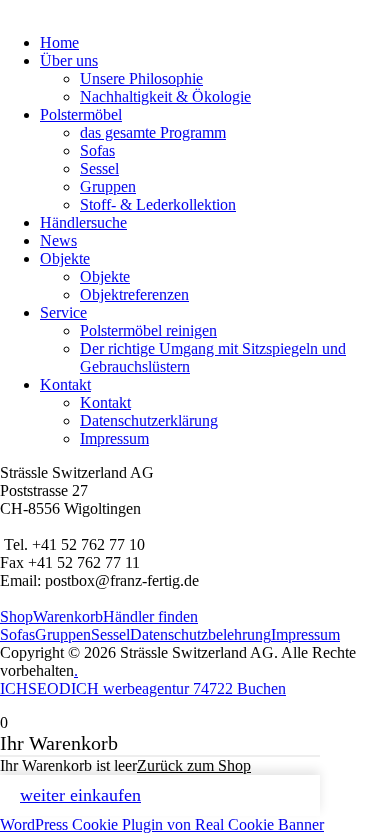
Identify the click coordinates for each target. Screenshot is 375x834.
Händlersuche (83, 222)
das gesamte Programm (153, 132)
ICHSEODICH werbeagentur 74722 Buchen (143, 688)
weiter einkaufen (80, 795)
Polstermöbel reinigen (148, 330)
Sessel (99, 168)
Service (63, 312)
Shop (16, 616)
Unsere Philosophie (141, 78)
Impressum (114, 438)
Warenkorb (68, 616)
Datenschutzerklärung (149, 420)
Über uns (69, 60)
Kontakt (65, 384)
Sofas (97, 150)
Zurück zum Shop (194, 765)
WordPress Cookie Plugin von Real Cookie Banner (162, 824)
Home (59, 42)
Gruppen (108, 186)
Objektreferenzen (134, 294)
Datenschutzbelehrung (200, 634)
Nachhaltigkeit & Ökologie (165, 96)
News (58, 240)
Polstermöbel (81, 114)
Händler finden (150, 616)
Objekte (65, 258)
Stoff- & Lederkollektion (158, 204)
